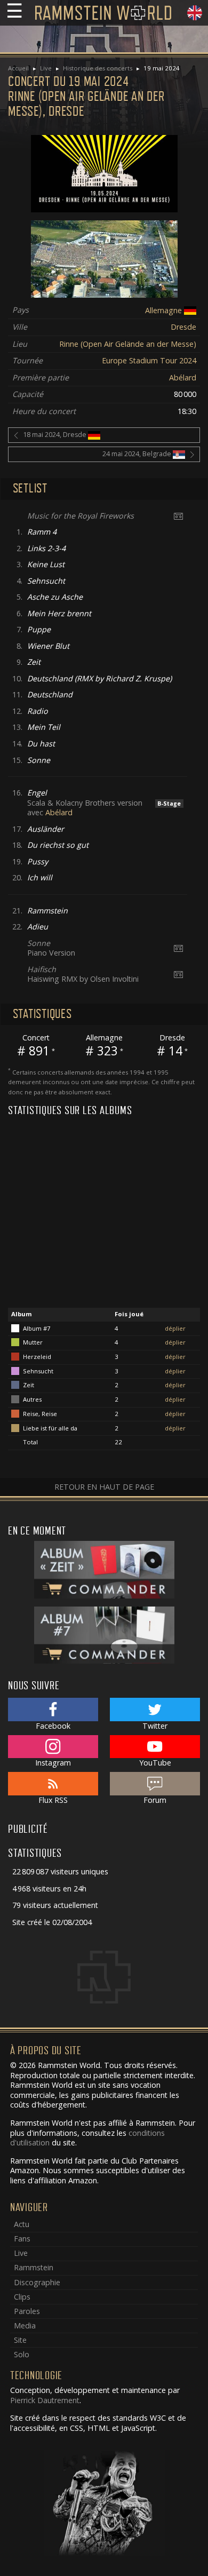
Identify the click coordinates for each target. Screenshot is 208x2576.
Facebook (53, 1726)
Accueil (18, 68)
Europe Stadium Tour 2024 (149, 360)
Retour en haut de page (104, 1487)
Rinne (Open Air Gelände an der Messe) (128, 344)
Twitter (155, 1726)
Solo (22, 2354)
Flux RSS (53, 1800)
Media (25, 2325)
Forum (155, 1800)
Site (20, 2340)
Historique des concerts (98, 68)
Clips (22, 2297)
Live (46, 68)
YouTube (155, 1763)
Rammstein (34, 2267)
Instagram (53, 1763)
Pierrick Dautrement (45, 2400)
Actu (22, 2224)
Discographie (37, 2282)
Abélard (183, 377)
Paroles (27, 2311)
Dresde (183, 327)
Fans (22, 2239)
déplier (175, 1328)
